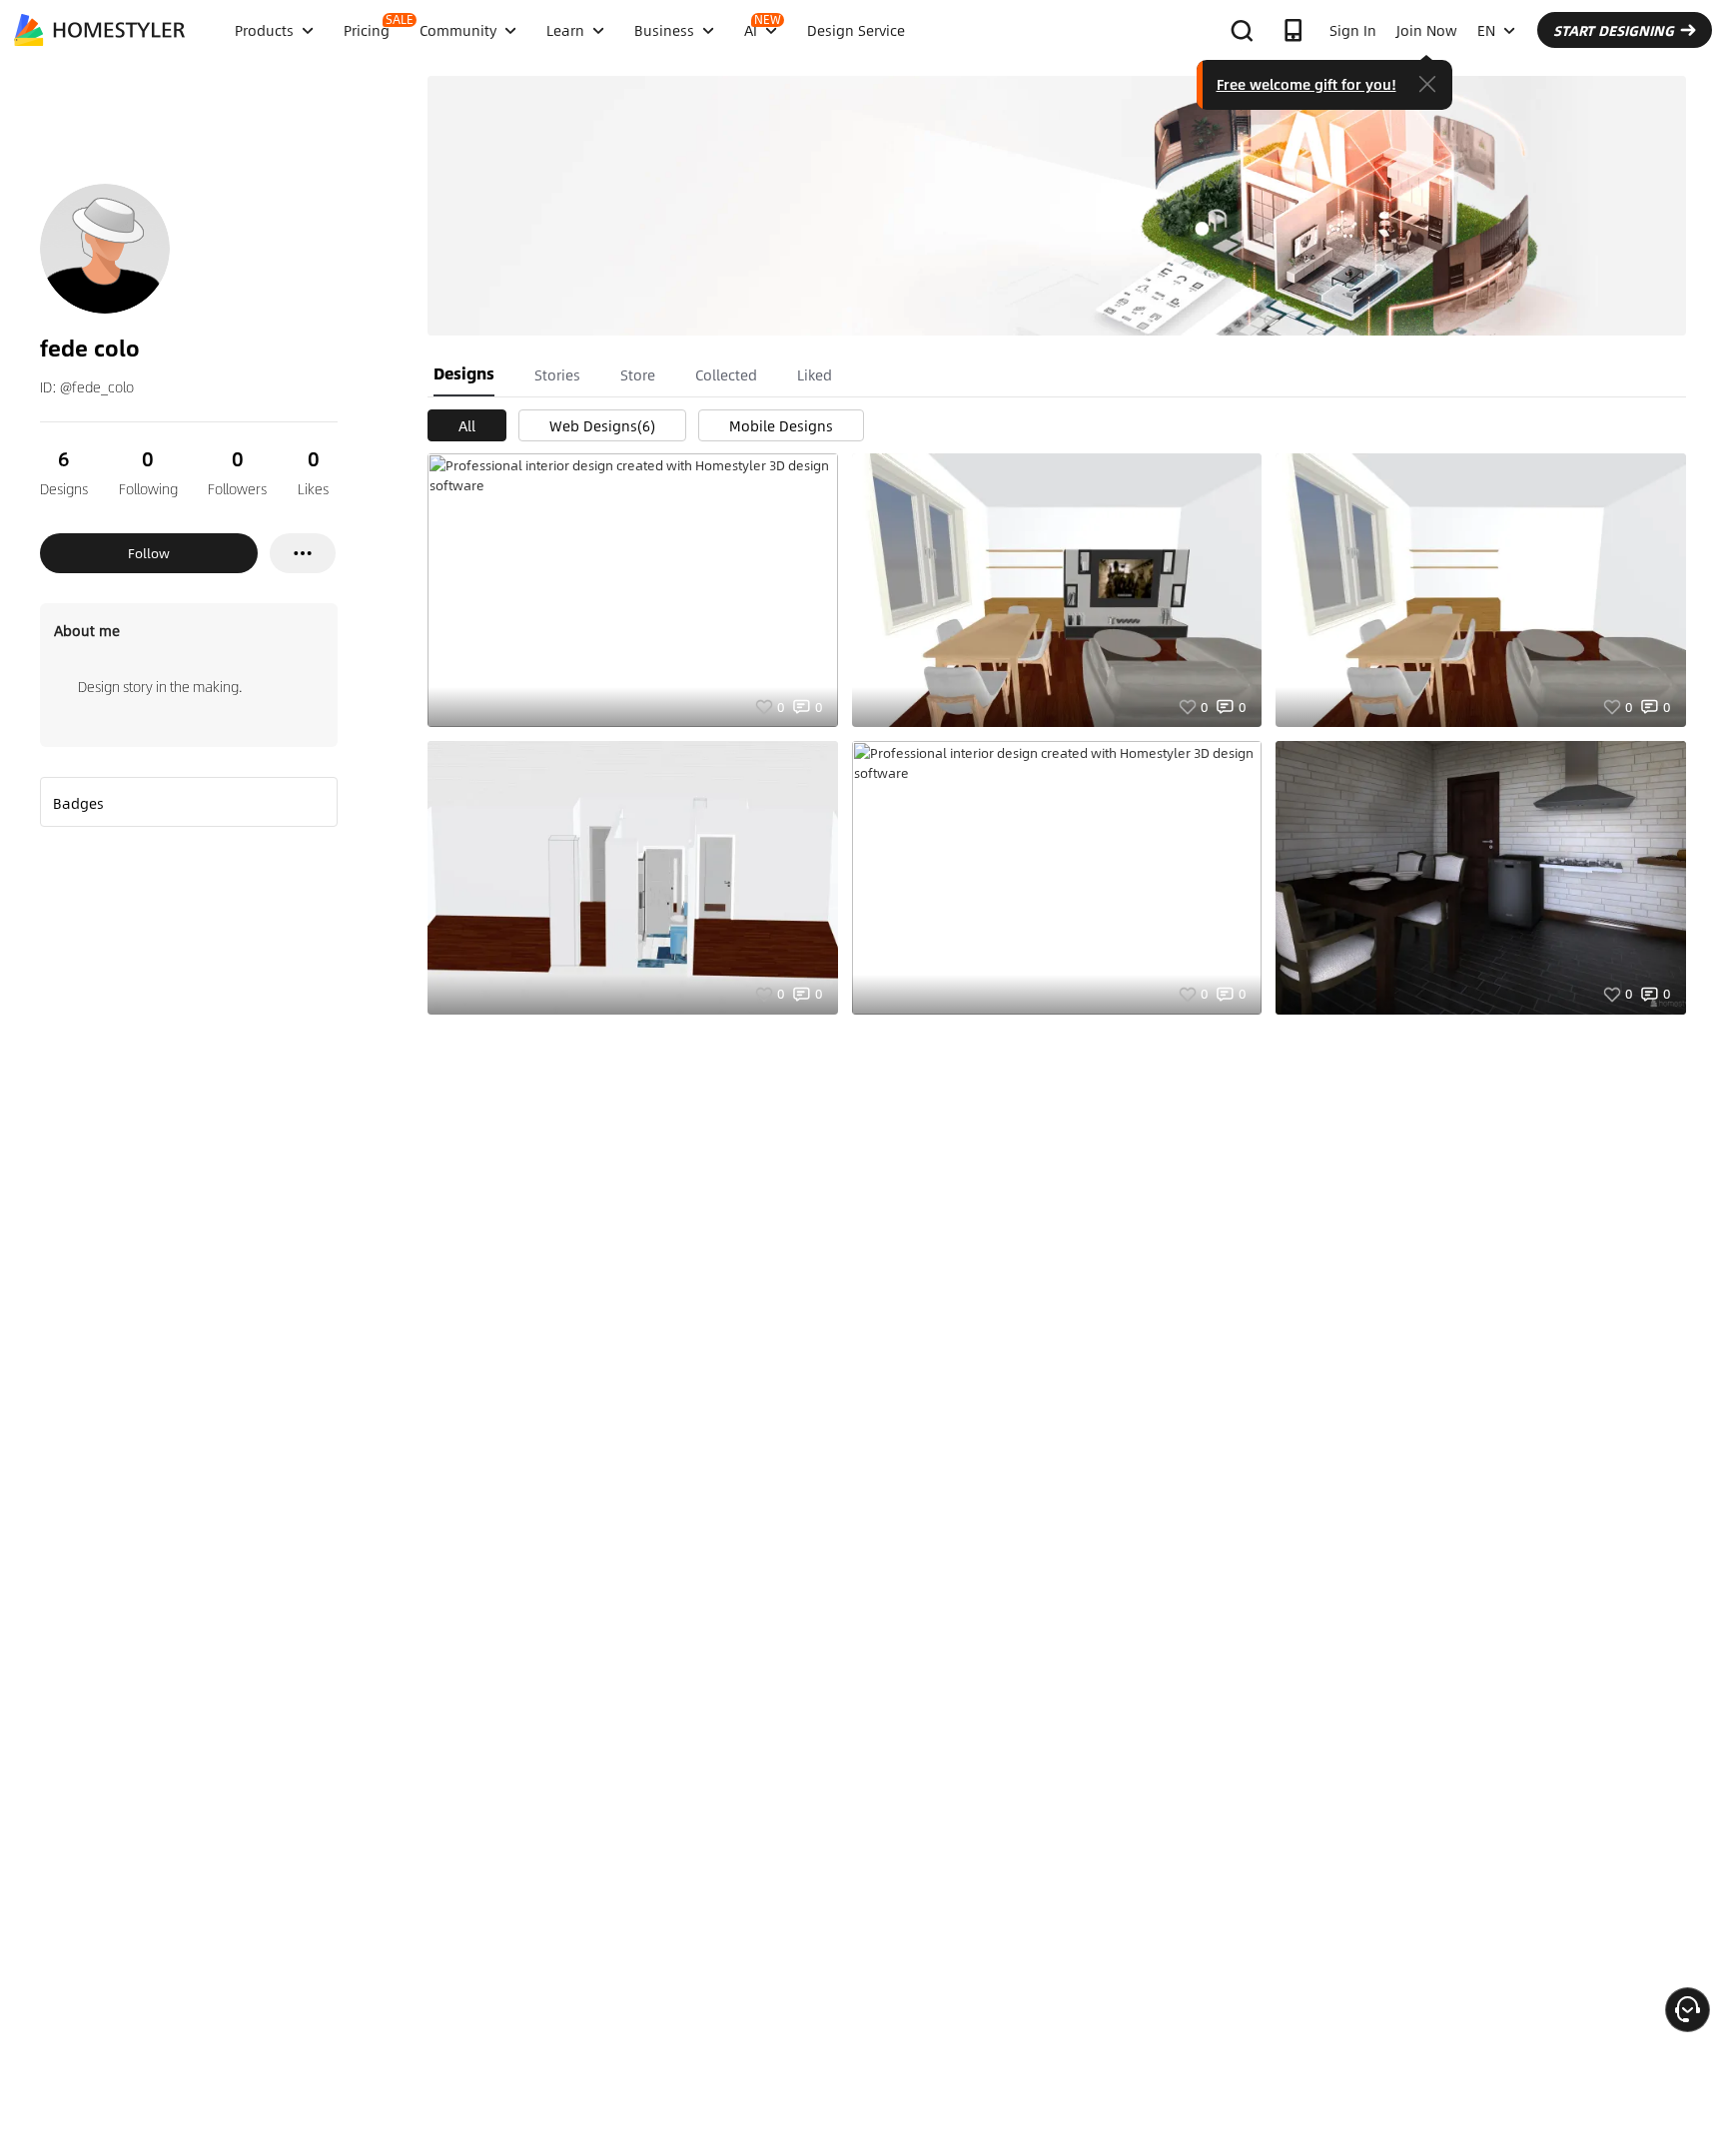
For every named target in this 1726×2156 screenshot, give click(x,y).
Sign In (1353, 30)
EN (1486, 30)
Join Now (1427, 30)
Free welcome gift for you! (1306, 84)
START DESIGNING (1614, 30)
